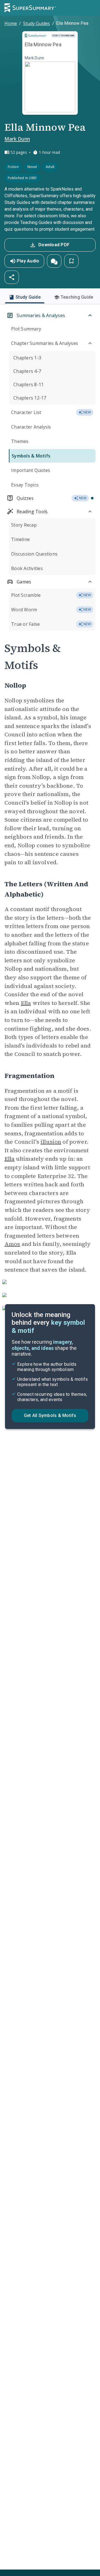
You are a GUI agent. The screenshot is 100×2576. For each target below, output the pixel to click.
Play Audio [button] (28, 261)
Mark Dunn (17, 139)
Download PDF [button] (54, 245)
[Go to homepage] (30, 8)
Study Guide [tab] (28, 297)
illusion (51, 1142)
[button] (54, 261)
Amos (12, 1244)
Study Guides (37, 23)
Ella (26, 1003)
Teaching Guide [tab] (77, 297)
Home (11, 23)
